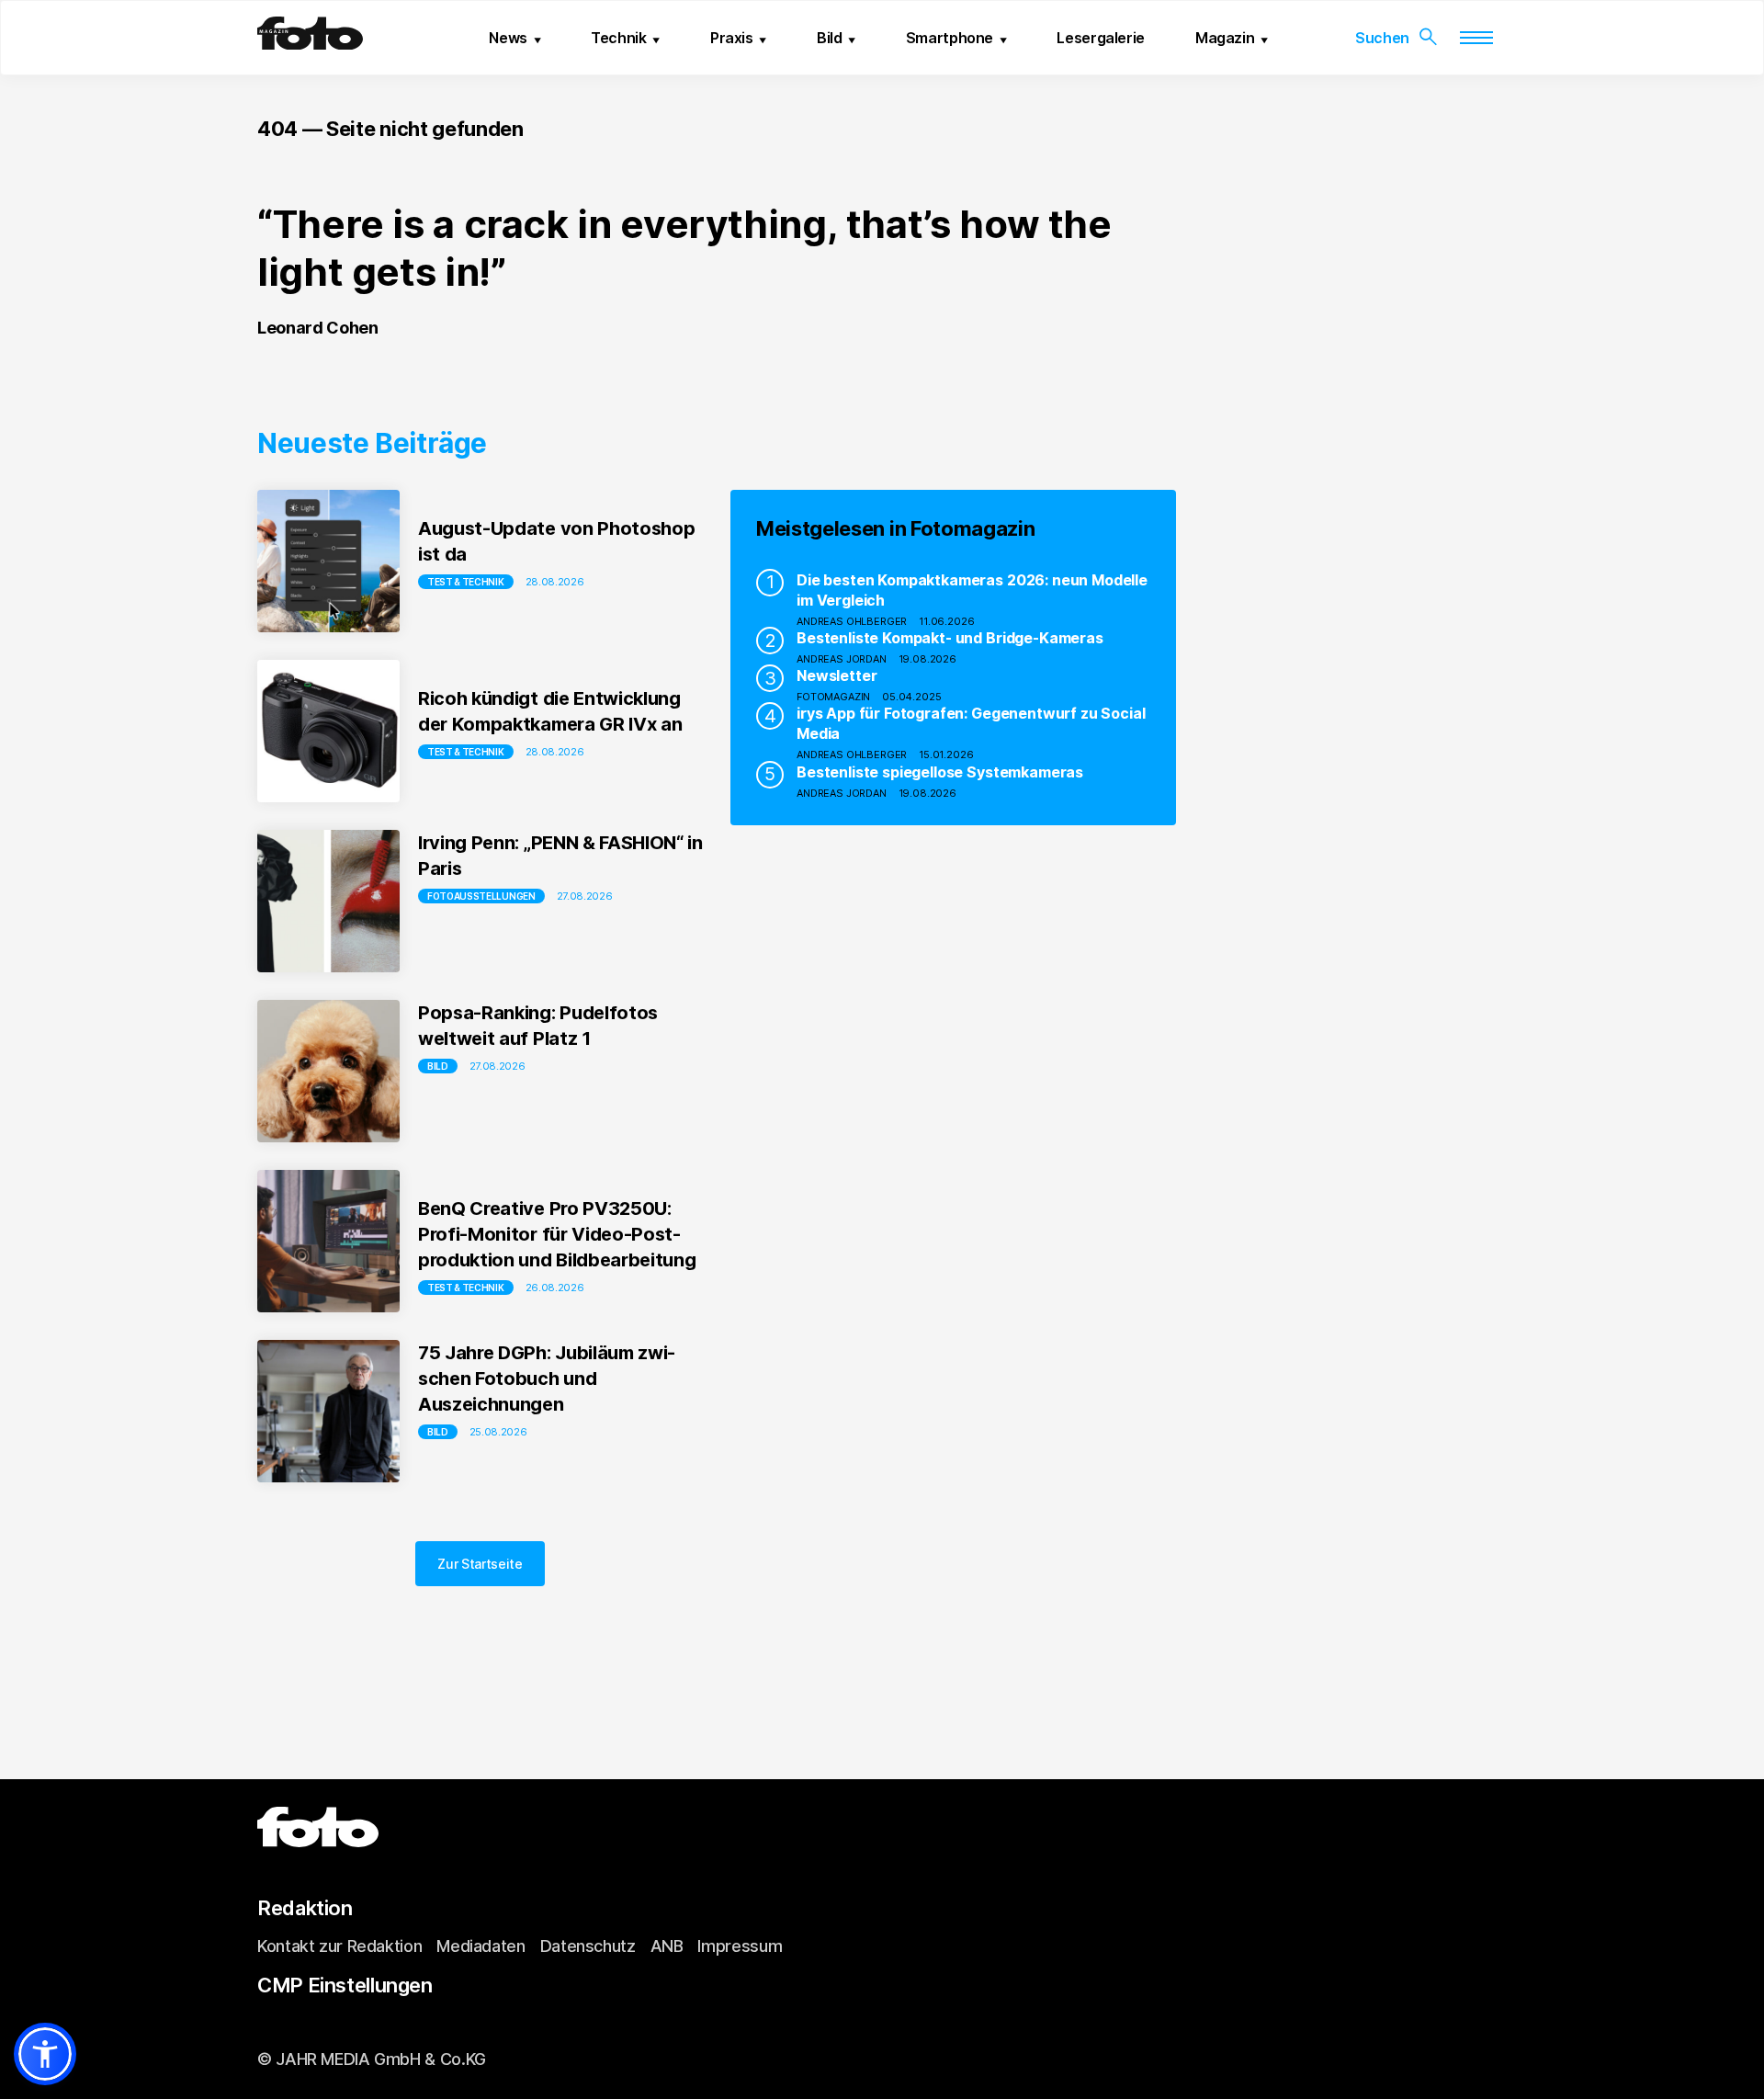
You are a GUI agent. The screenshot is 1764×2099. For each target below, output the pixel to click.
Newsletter (837, 675)
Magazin (1225, 38)
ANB (667, 1946)
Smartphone (950, 38)
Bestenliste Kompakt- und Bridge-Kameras (950, 638)
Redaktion (305, 1908)
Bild (830, 38)
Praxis (732, 38)
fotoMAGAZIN (833, 697)
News (508, 38)
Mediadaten (481, 1946)
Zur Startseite (480, 1564)
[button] (45, 2054)
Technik (618, 38)
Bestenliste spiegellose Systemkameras (940, 772)
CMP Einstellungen (345, 1985)
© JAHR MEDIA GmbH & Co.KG (372, 2059)
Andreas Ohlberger (852, 621)
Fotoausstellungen (481, 896)
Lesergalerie (1101, 38)
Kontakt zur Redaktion (339, 1946)
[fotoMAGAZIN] (310, 42)
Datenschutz (588, 1946)
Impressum (740, 1946)
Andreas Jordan (842, 659)
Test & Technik (466, 582)
